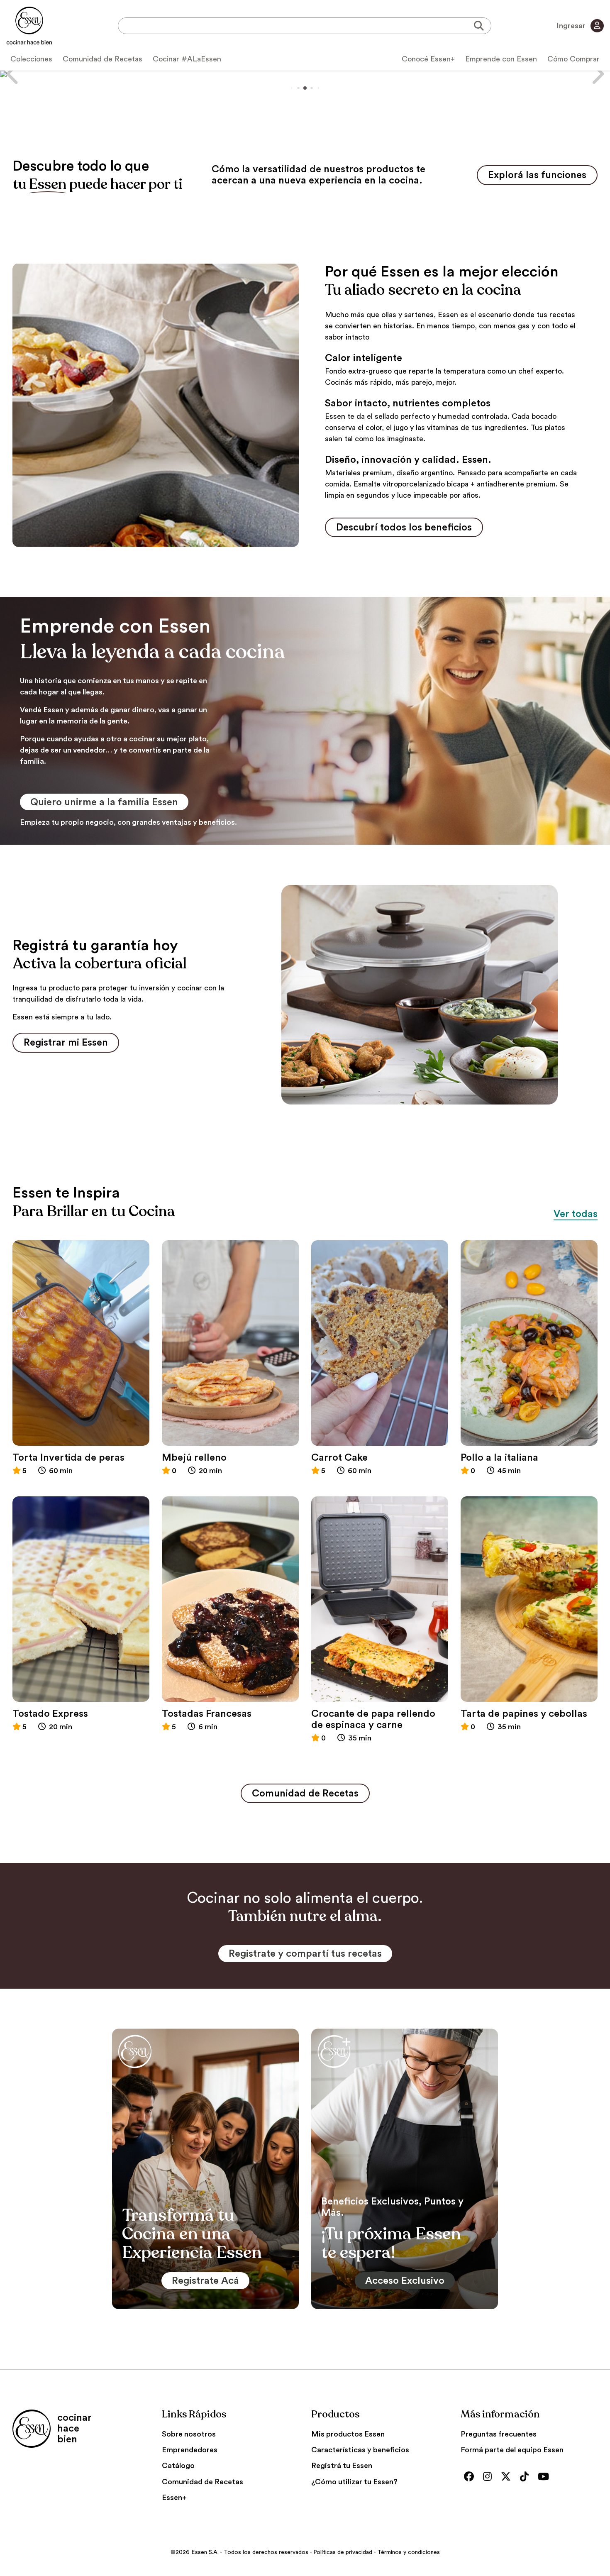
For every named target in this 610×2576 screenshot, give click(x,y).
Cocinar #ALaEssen (187, 59)
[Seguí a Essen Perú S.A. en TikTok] (526, 2477)
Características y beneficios (360, 2450)
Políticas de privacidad (343, 2552)
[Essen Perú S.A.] (29, 26)
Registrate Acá (205, 2281)
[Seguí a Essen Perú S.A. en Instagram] (489, 2477)
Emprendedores (190, 2450)
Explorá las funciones (537, 175)
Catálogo (178, 2466)
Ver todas (576, 1214)
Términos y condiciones (409, 2552)
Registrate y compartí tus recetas (305, 1954)
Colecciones (31, 59)
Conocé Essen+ (428, 59)
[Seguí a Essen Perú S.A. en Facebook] (471, 2477)
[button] (13, 74)
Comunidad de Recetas (102, 59)
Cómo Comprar (573, 59)
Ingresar (572, 26)
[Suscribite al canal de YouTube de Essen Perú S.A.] (545, 2477)
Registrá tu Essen (342, 2466)
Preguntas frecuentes (499, 2434)
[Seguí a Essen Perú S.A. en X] (508, 2477)
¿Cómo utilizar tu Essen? (354, 2482)
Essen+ (174, 2498)
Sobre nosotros (189, 2434)
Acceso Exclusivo (405, 2281)
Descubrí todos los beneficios (404, 528)
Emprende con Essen (501, 59)
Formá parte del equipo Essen (512, 2450)
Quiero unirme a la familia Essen (104, 802)
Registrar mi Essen (66, 1043)
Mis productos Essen (348, 2434)
